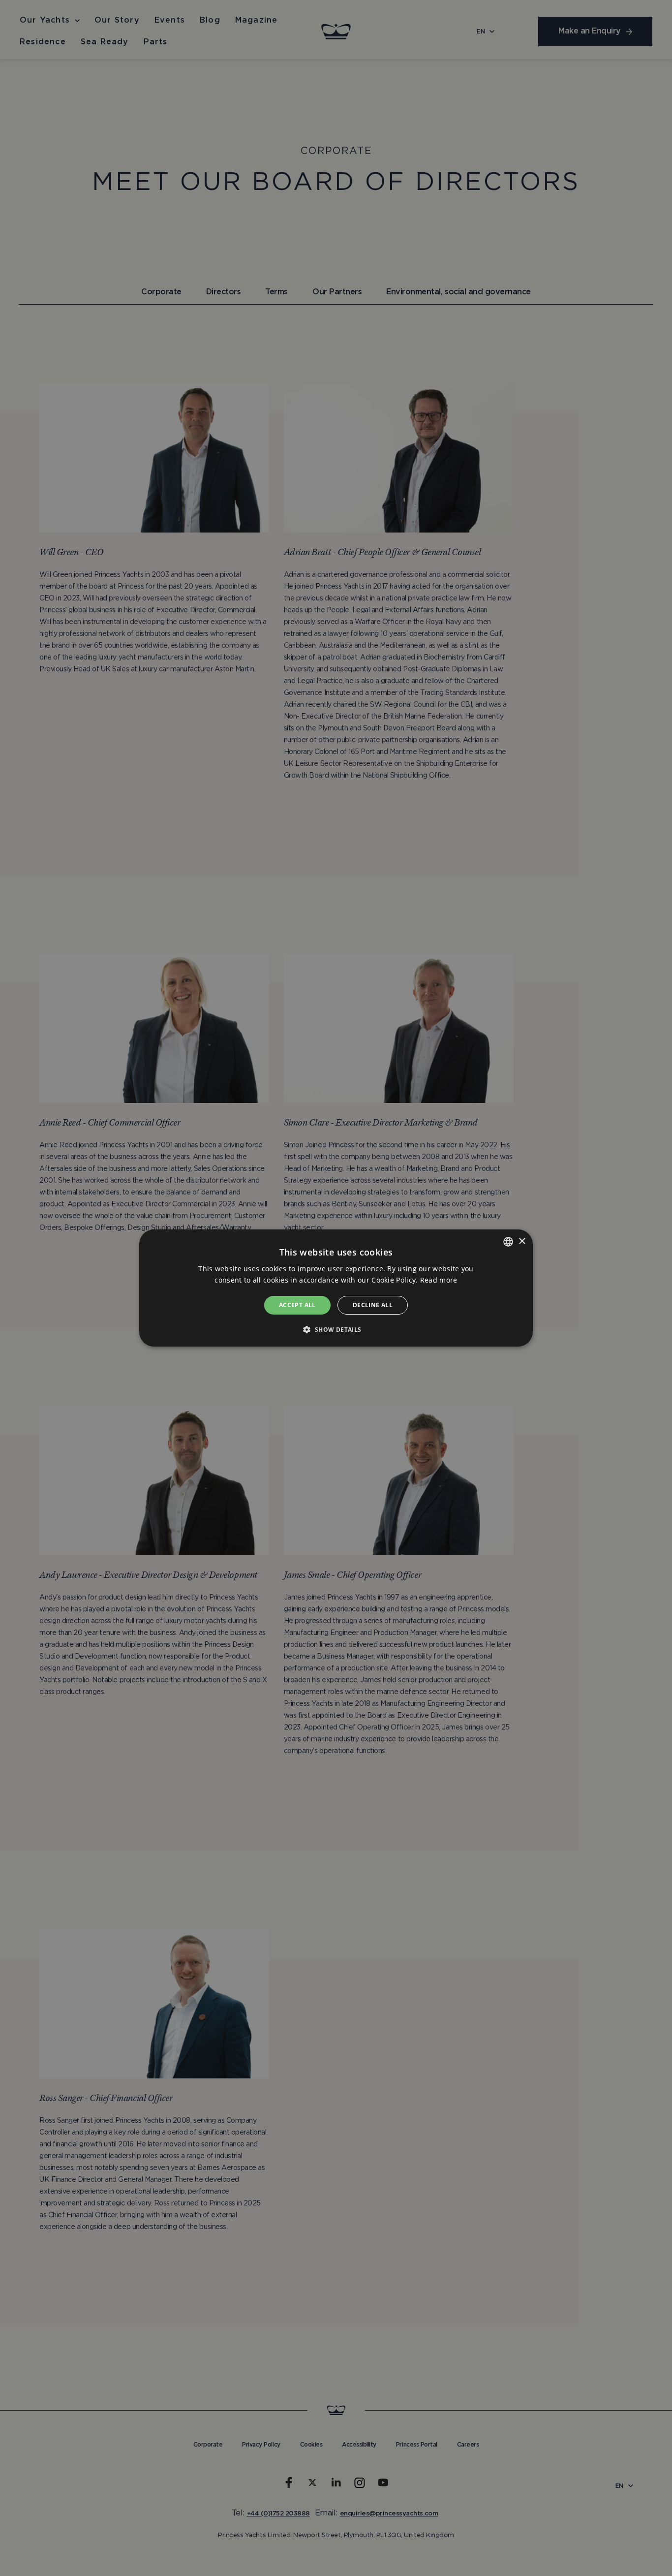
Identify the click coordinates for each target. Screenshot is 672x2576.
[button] (336, 1329)
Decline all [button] (373, 1305)
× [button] (522, 1241)
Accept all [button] (297, 1305)
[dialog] (336, 1288)
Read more (439, 1280)
